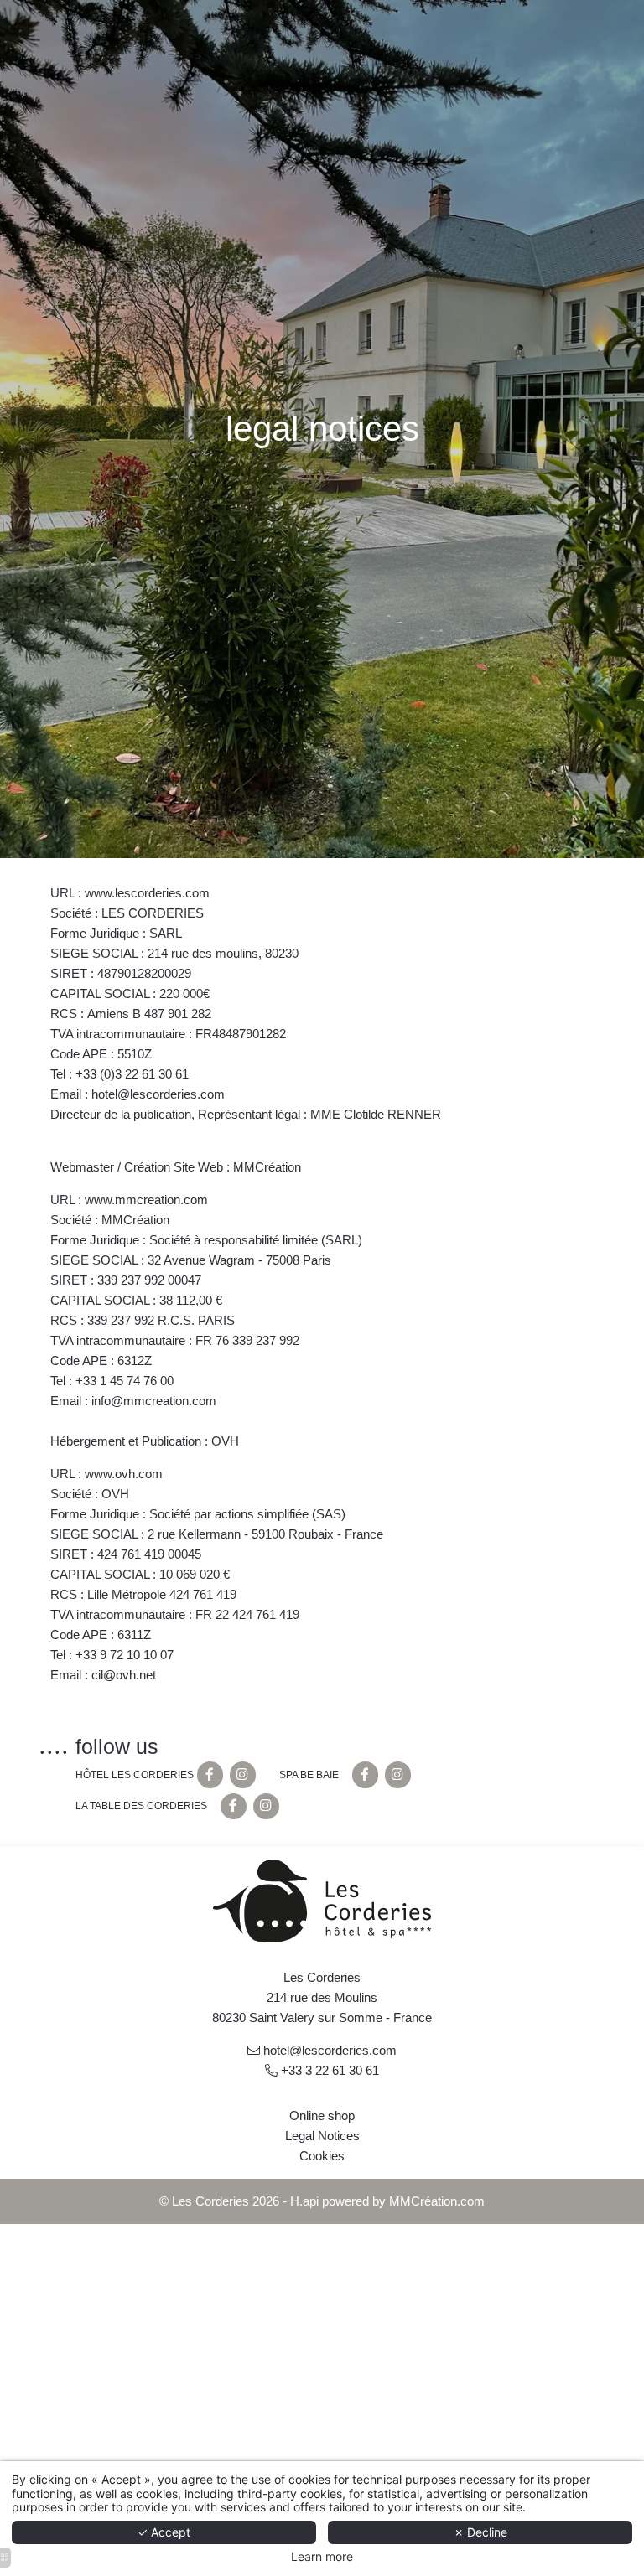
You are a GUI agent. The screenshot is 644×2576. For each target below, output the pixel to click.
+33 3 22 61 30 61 (330, 2070)
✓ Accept (164, 2532)
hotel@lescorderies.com (330, 2050)
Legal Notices (322, 2136)
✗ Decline (480, 2532)
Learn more (322, 2557)
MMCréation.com (437, 2201)
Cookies (322, 2156)
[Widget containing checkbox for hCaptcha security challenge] (164, 1409)
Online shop (322, 2116)
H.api (304, 2201)
